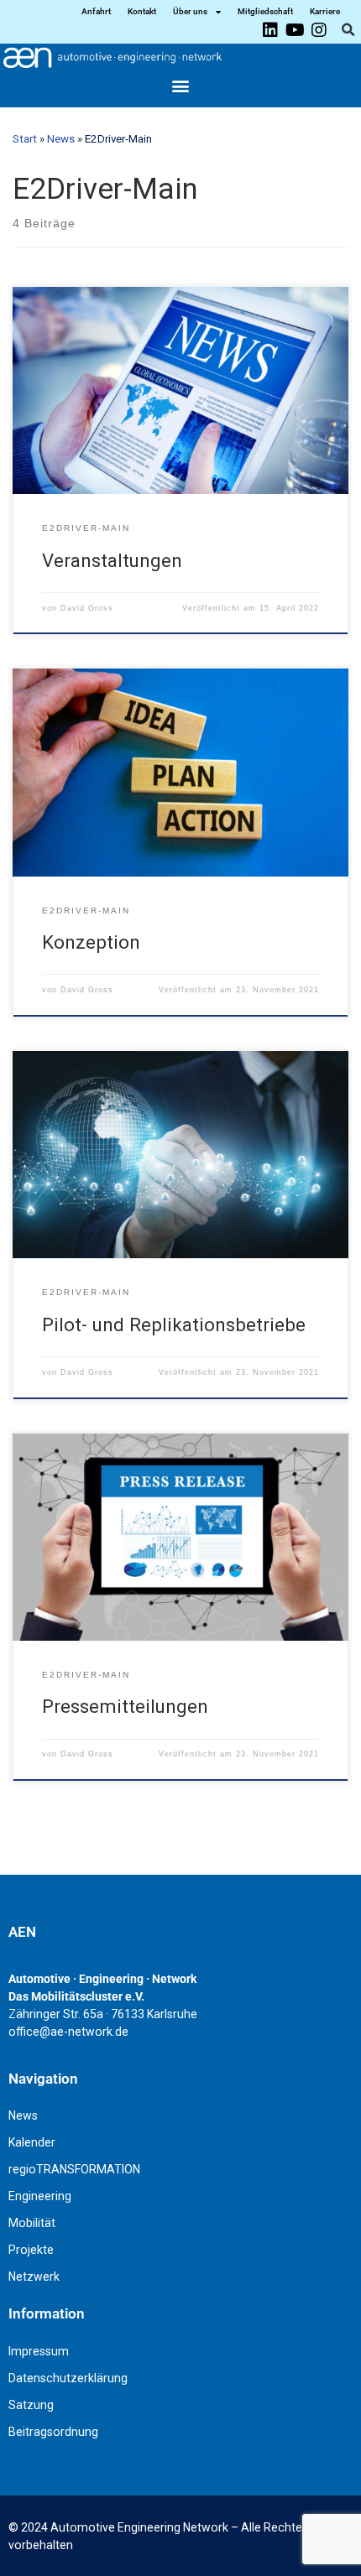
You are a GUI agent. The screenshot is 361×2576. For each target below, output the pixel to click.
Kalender (32, 2142)
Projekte (31, 2250)
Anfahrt (96, 11)
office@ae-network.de (68, 2032)
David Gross (87, 608)
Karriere (325, 11)
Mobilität (32, 2223)
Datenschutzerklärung (68, 2378)
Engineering (40, 2196)
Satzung (31, 2405)
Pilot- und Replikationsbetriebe (174, 1324)
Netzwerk (34, 2277)
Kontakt (142, 11)
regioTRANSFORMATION (74, 2169)
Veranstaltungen (112, 560)
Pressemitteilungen (125, 1706)
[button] (348, 30)
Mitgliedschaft (265, 11)
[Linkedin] (270, 30)
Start (25, 139)
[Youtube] (295, 30)
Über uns (190, 11)
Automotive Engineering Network (139, 2527)
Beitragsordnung (53, 2432)
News (61, 139)
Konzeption (91, 942)
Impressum (39, 2351)
